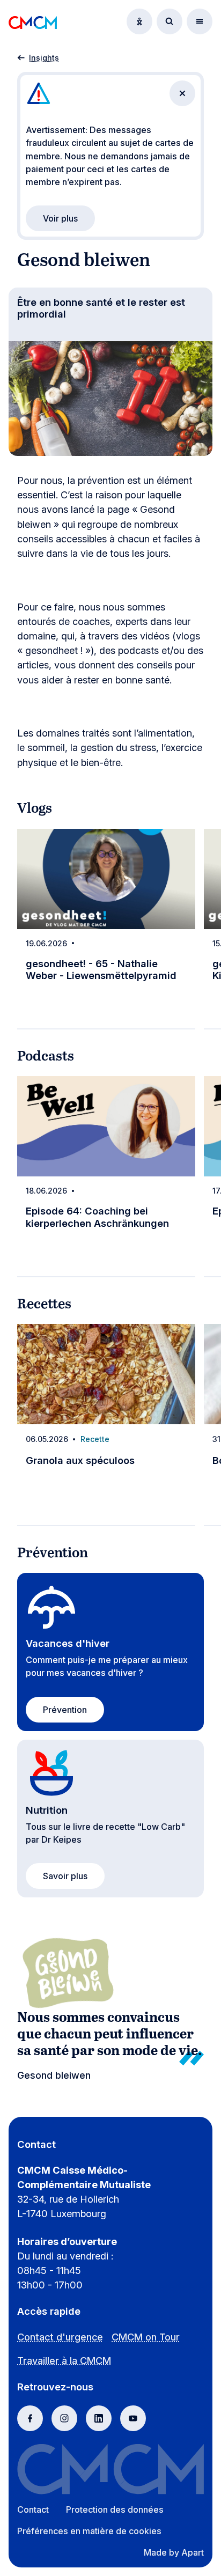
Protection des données (115, 2509)
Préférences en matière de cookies (89, 2531)
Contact (33, 2509)
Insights (44, 58)
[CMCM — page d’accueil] (33, 21)
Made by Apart (174, 2552)
